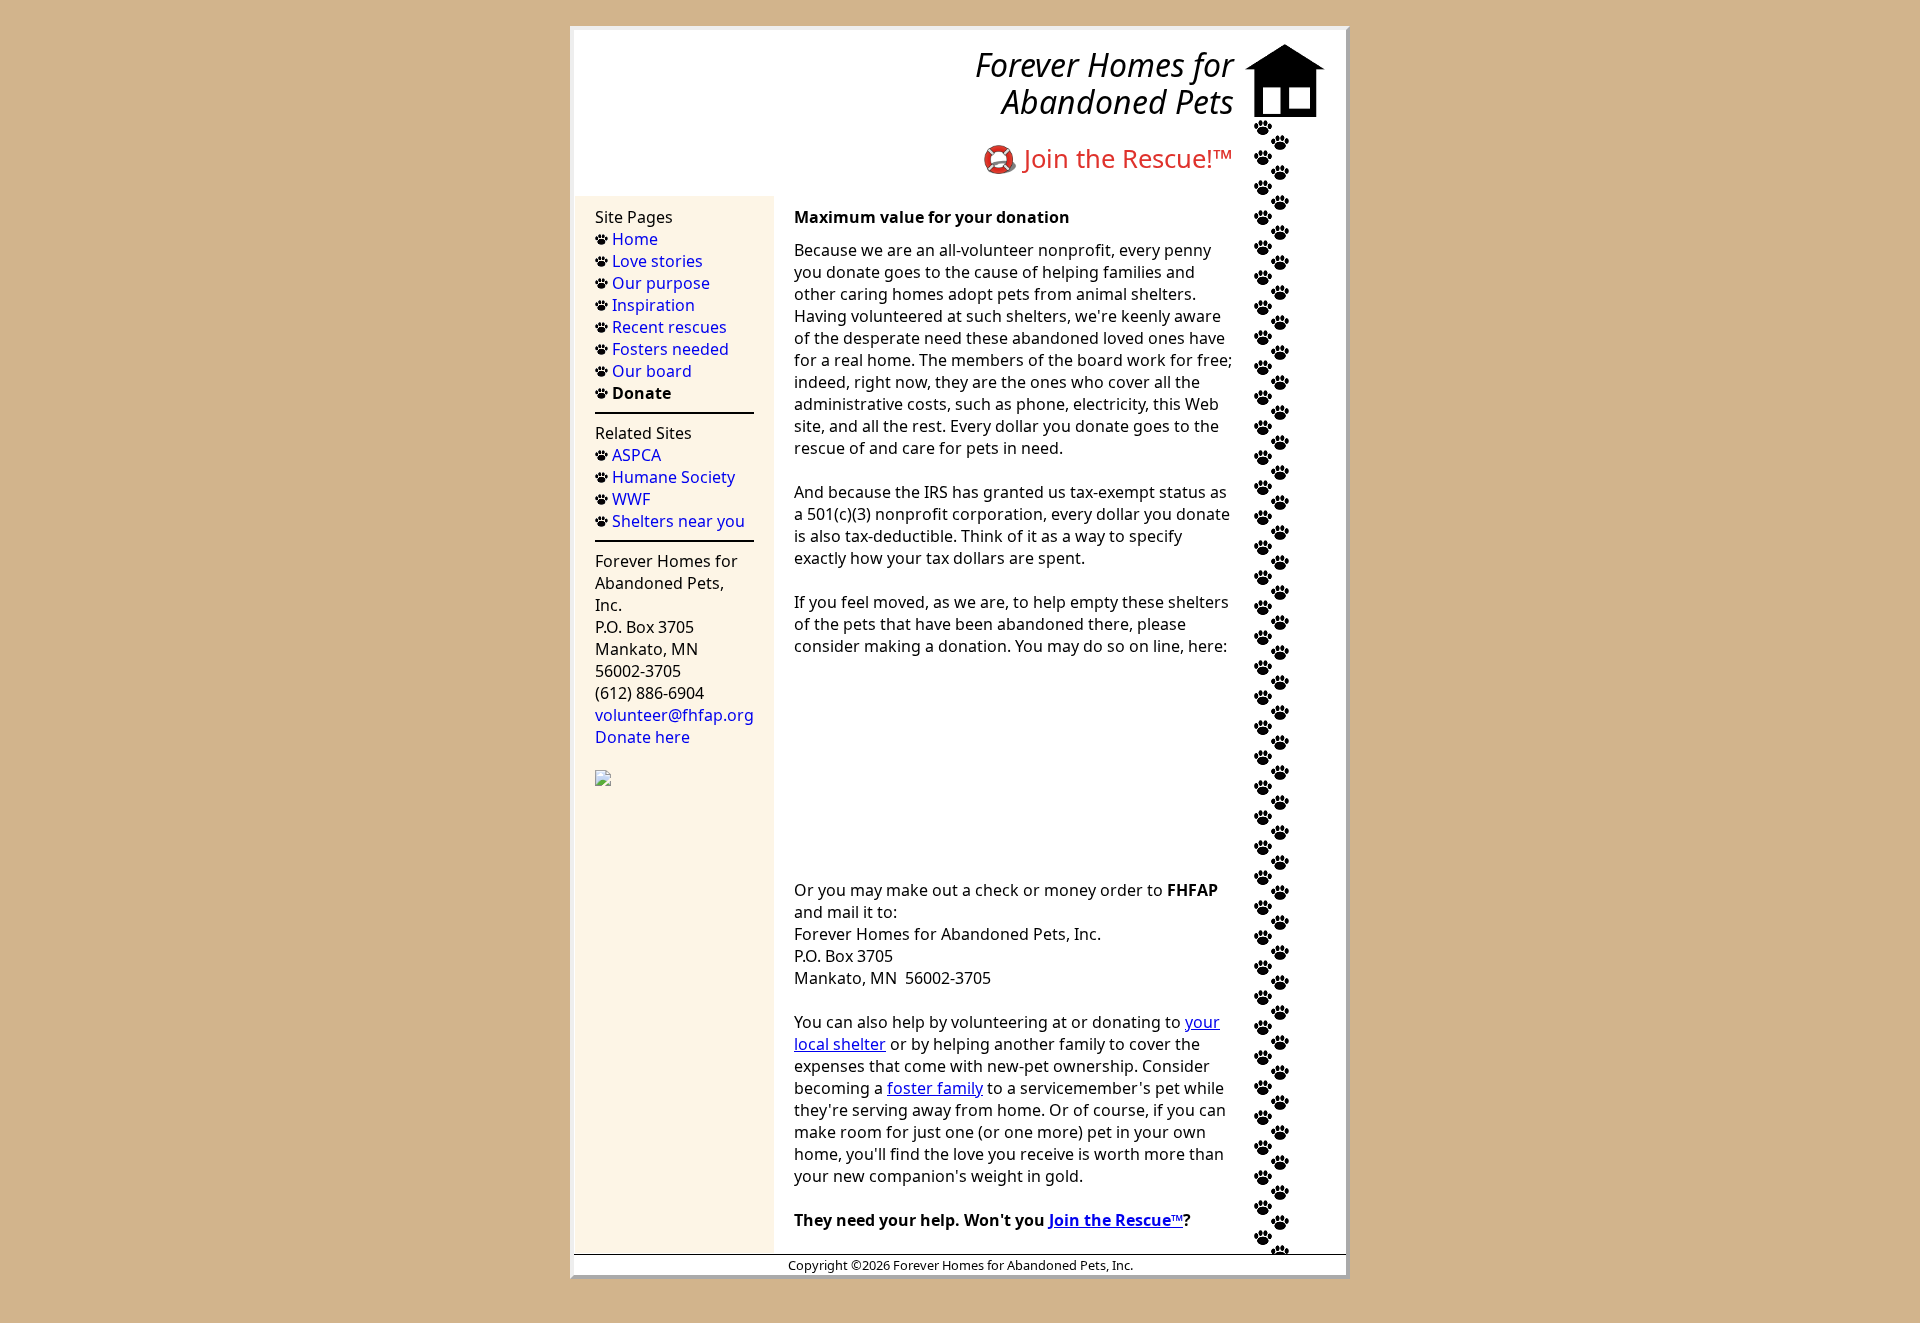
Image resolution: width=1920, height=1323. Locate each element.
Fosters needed (668, 349)
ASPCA (634, 455)
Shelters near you (676, 521)
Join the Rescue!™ (1125, 158)
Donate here (642, 737)
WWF (629, 499)
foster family (935, 1088)
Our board (650, 371)
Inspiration (651, 305)
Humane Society (671, 477)
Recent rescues (667, 327)
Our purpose (659, 283)
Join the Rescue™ (1116, 1220)
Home (633, 239)
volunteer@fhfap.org (674, 715)
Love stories (655, 261)
